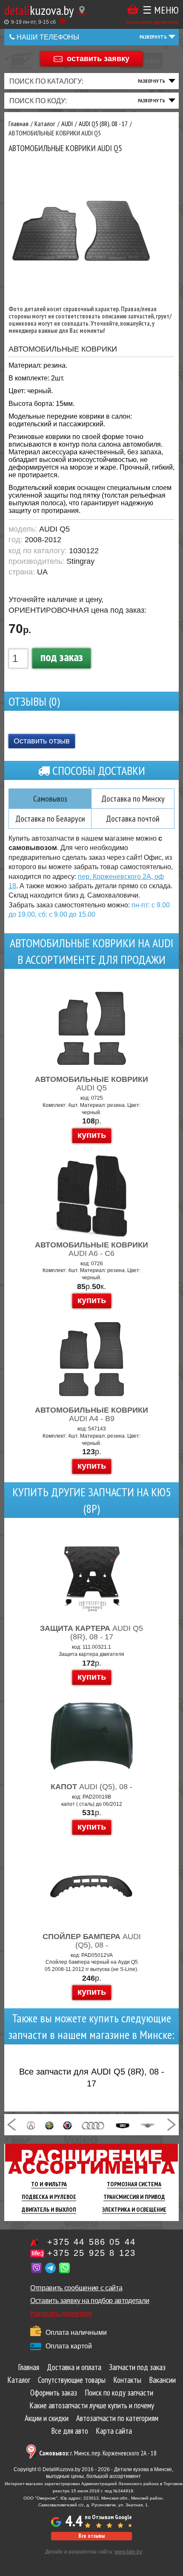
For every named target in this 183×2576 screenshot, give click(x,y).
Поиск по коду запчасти (119, 2393)
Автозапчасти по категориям (117, 2418)
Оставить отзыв (42, 741)
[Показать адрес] (82, 11)
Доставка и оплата (74, 2367)
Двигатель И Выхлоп (49, 2210)
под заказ (62, 657)
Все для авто (70, 2431)
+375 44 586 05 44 (91, 2242)
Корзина (133, 10)
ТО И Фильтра (49, 2184)
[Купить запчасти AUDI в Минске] (93, 2125)
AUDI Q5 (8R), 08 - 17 (91, 1633)
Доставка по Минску (133, 799)
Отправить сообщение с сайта (76, 2288)
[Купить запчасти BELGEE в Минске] (123, 2125)
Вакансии (162, 2380)
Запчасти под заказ (137, 2367)
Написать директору (61, 2313)
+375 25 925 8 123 (91, 2253)
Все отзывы (91, 2536)
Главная (29, 2367)
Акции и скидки (47, 2418)
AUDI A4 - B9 (91, 1414)
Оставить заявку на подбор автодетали (90, 2301)
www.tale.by (128, 2552)
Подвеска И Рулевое (49, 2197)
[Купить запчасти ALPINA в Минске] (67, 2125)
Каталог (19, 2380)
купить (92, 1135)
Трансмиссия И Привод (134, 2197)
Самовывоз (50, 799)
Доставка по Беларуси (50, 819)
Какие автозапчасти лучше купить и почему (92, 2405)
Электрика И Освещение (134, 2210)
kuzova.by (39, 10)
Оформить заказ (54, 2393)
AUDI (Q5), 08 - (91, 1787)
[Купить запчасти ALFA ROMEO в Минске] (50, 2125)
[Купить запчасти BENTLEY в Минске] (148, 2125)
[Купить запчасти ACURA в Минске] (31, 2125)
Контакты (127, 2380)
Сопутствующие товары (72, 2380)
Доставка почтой (133, 819)
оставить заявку (98, 58)
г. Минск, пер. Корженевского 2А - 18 (98, 2453)
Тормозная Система (134, 2184)
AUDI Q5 (91, 1084)
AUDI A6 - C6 (91, 1249)
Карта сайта (114, 2431)
